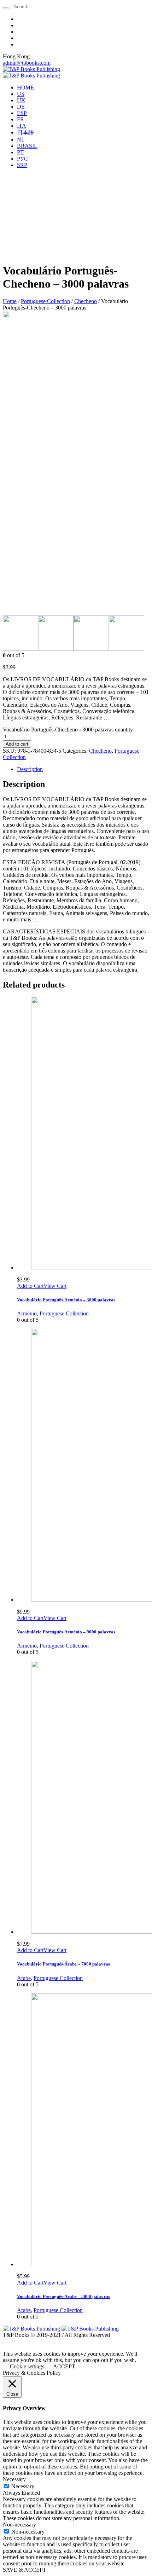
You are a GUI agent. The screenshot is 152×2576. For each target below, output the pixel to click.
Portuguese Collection (45, 301)
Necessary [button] (14, 2479)
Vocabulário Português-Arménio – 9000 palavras (66, 1632)
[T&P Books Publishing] (31, 72)
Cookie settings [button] (27, 2366)
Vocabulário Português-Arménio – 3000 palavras (66, 1300)
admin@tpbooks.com (27, 63)
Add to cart (17, 744)
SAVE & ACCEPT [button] (25, 2570)
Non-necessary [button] (19, 2525)
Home (10, 301)
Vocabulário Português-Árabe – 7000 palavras (63, 1964)
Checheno (86, 301)
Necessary (23, 2486)
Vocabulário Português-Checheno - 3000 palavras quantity (68, 730)
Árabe (24, 1978)
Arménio (27, 1313)
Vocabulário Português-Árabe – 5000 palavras (63, 2296)
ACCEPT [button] (64, 2366)
